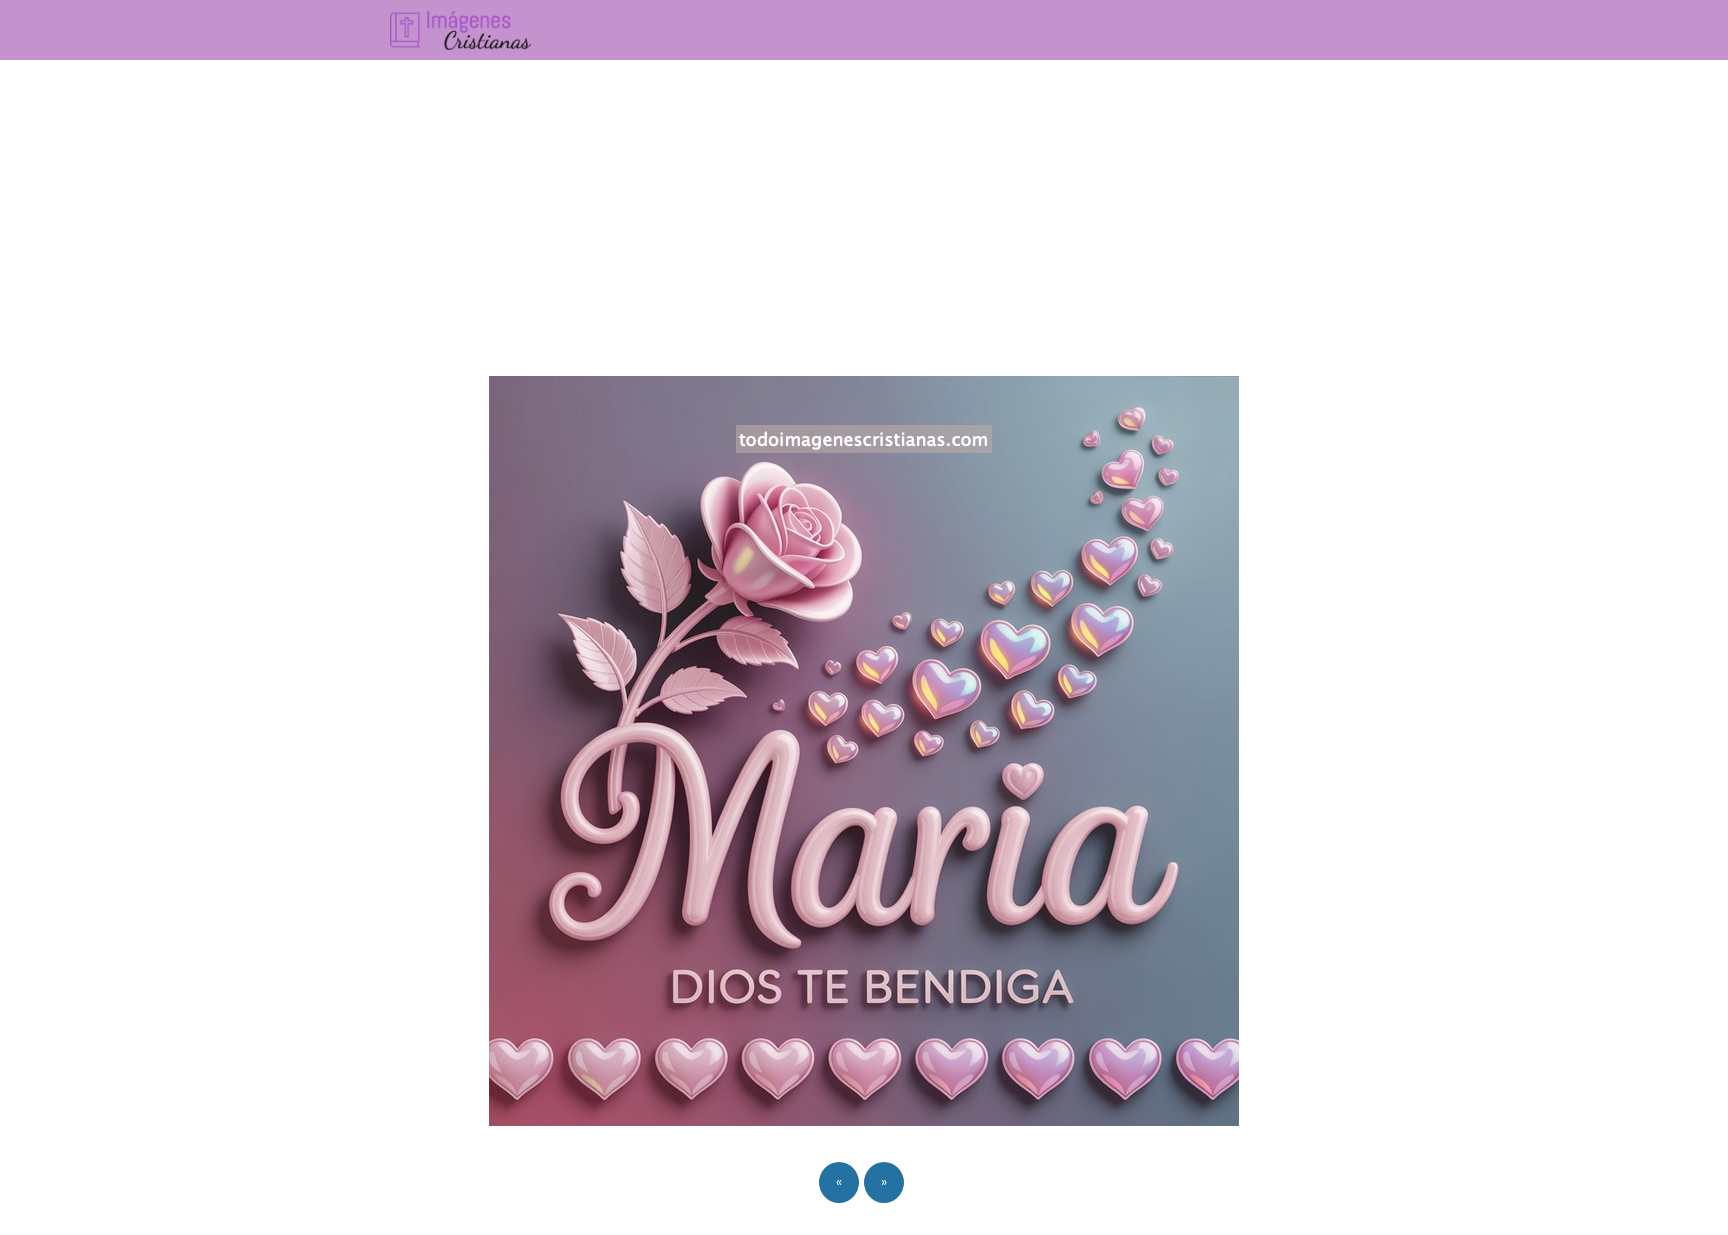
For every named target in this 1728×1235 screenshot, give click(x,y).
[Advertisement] (864, 210)
